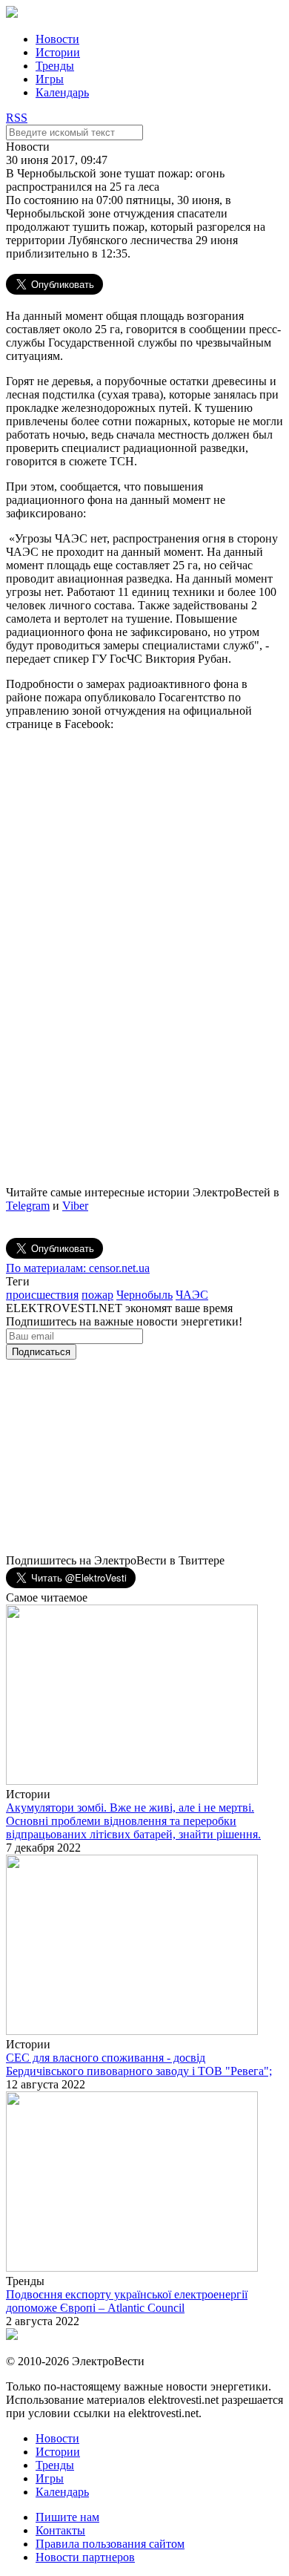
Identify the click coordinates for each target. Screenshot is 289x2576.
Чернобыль (144, 1295)
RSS (17, 118)
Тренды (55, 66)
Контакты (60, 2530)
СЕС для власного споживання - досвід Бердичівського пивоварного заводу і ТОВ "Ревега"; (139, 2064)
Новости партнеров (85, 2557)
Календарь (62, 92)
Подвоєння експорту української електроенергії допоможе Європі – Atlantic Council (127, 2301)
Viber (75, 1206)
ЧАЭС (192, 1295)
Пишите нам (67, 2517)
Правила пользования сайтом (110, 2544)
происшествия (42, 1295)
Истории (58, 52)
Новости (57, 39)
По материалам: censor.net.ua (78, 1268)
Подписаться (41, 1352)
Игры (50, 79)
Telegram (28, 1206)
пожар (97, 1295)
